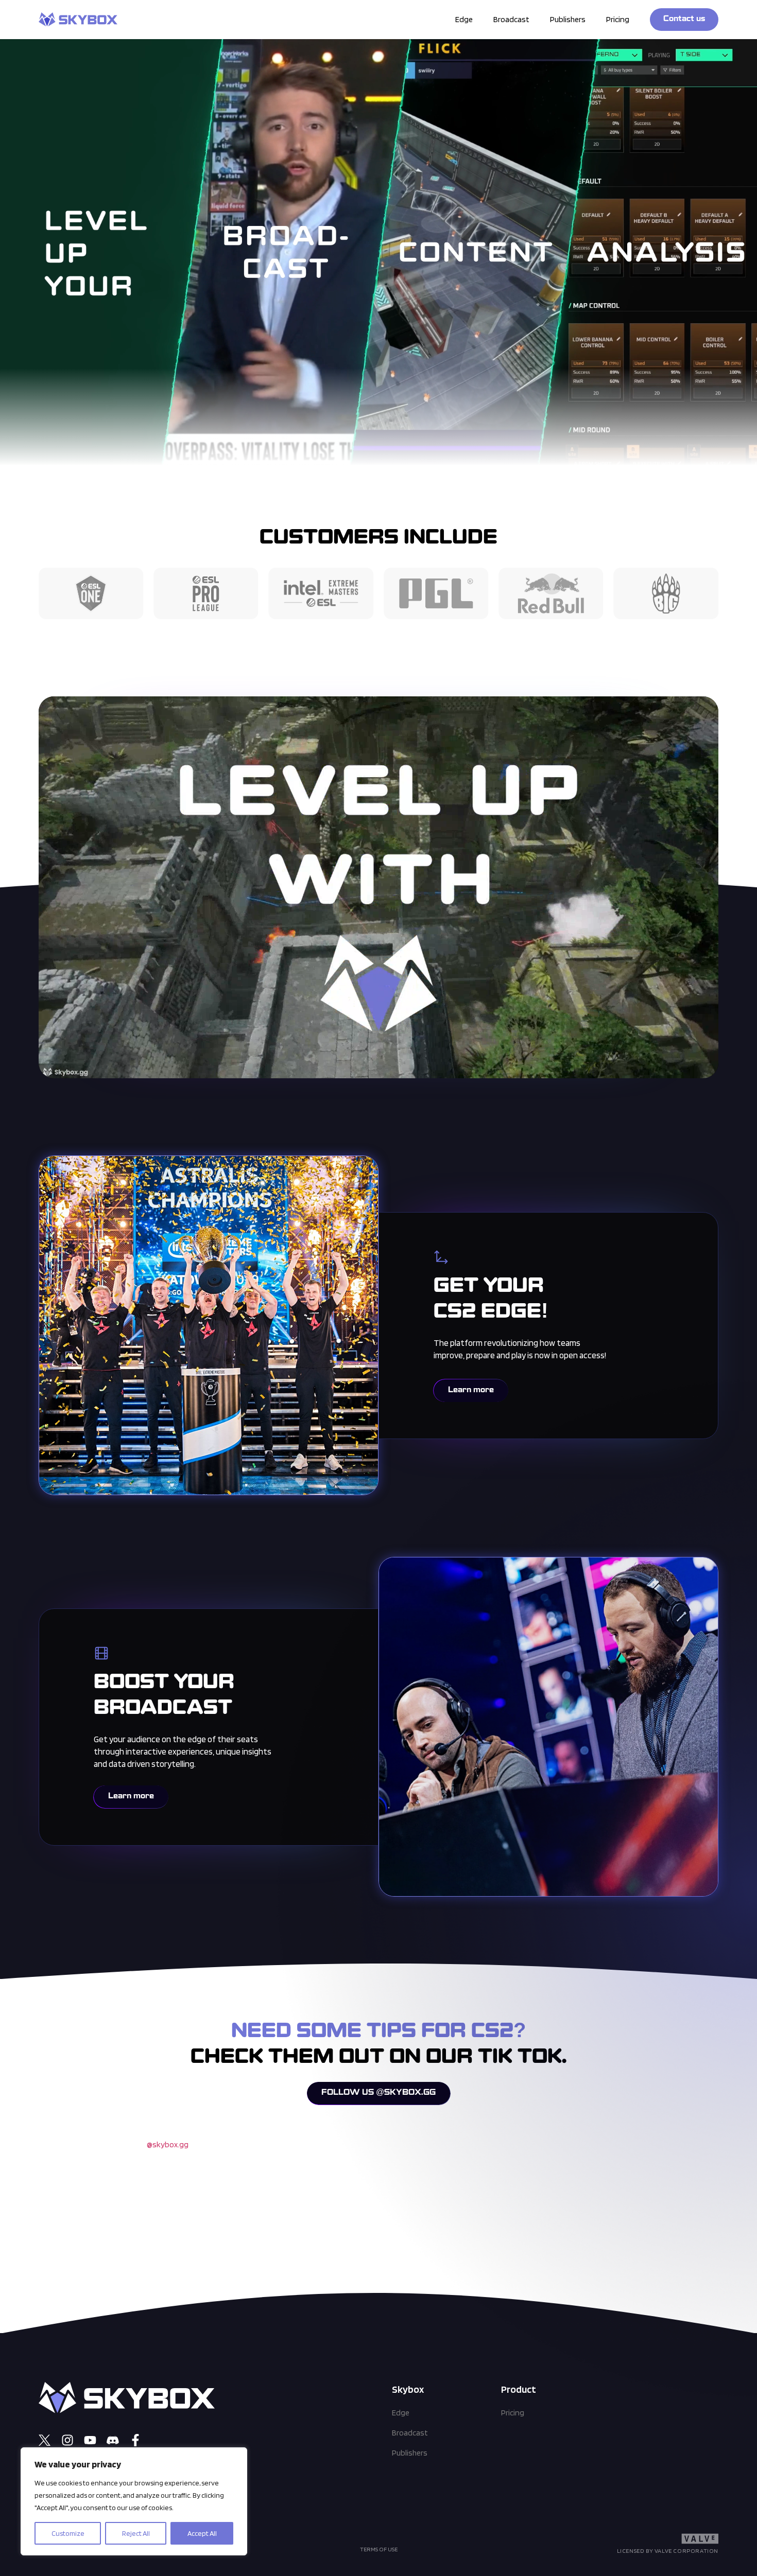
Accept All (202, 2533)
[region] (134, 2501)
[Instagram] (67, 2440)
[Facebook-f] (135, 2440)
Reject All (136, 2533)
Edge (464, 19)
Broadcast (511, 19)
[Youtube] (90, 2440)
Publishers (568, 19)
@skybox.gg (168, 2144)
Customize (68, 2533)
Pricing (618, 19)
